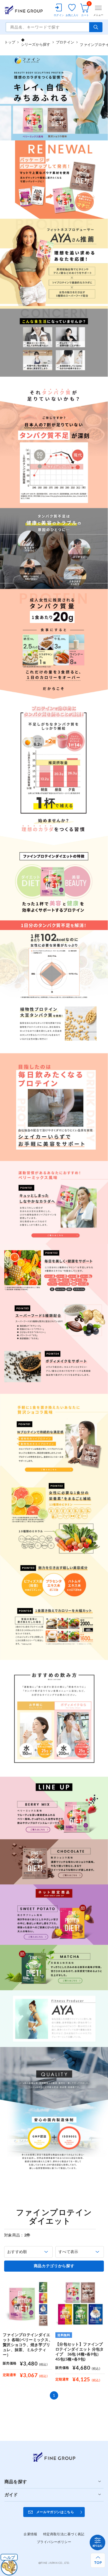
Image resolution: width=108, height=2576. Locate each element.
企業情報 (30, 2534)
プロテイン (65, 42)
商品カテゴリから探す (54, 2266)
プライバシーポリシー (54, 2542)
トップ (10, 42)
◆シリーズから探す (36, 42)
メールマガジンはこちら (55, 2512)
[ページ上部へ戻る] (98, 2560)
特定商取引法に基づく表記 (64, 2534)
